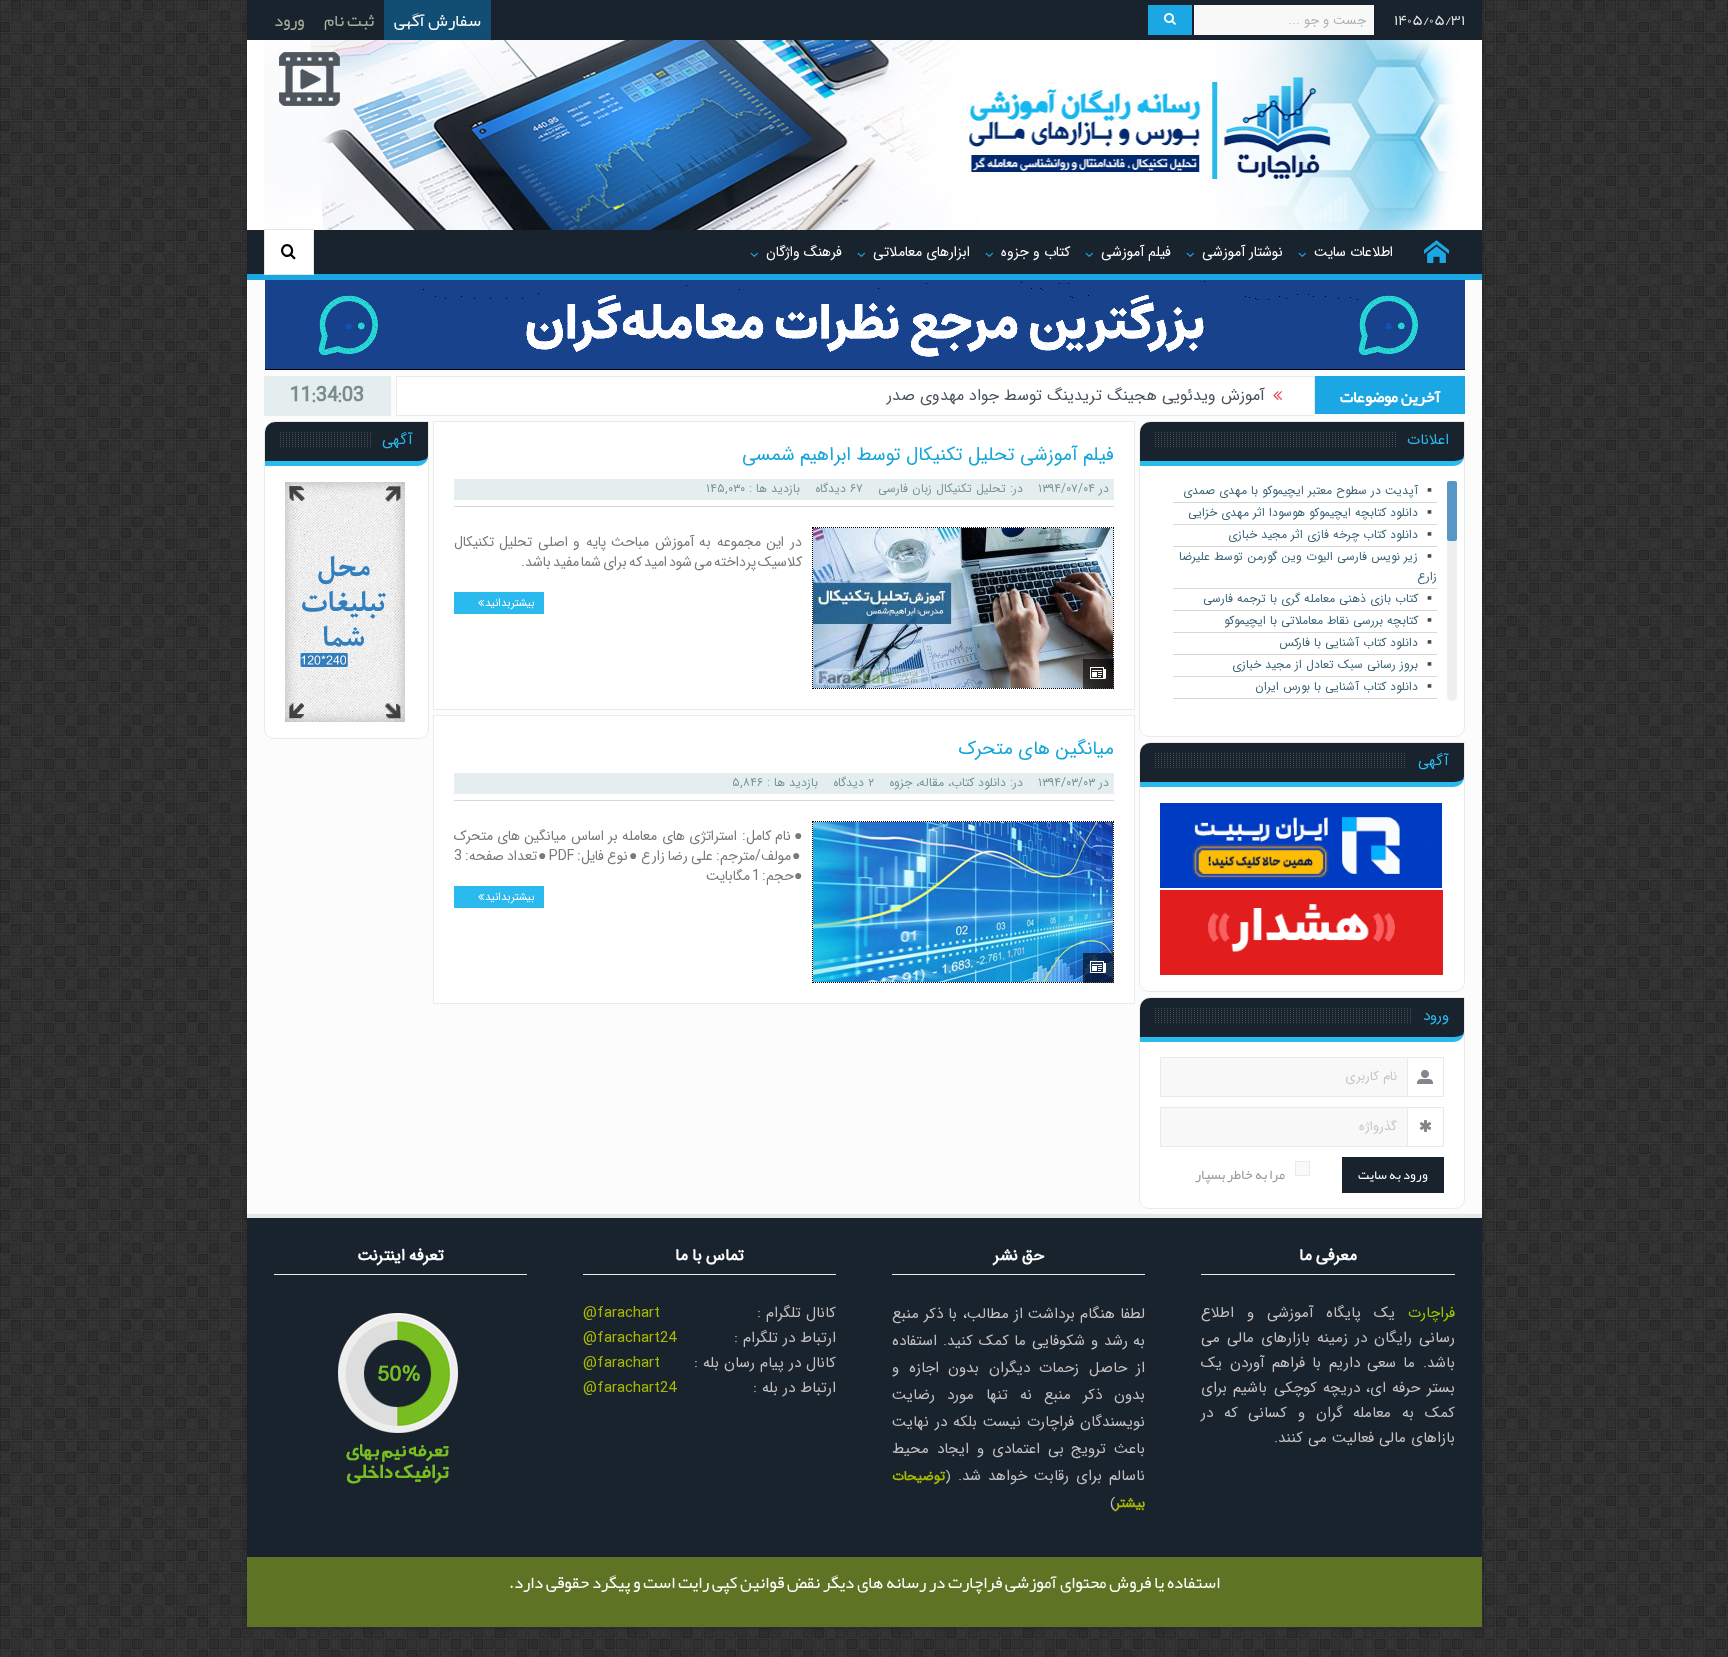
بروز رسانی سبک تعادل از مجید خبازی (1325, 664)
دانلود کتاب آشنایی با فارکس (1348, 642)
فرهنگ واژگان (804, 252)
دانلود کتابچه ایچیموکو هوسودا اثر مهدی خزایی (1303, 512)
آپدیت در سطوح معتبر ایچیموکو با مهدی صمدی (1300, 490)
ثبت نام (349, 20)
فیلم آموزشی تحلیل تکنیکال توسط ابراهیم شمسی (928, 455)
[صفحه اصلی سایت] (1436, 252)
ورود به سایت (1393, 1175)
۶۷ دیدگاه (839, 488)
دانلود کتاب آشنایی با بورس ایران (1336, 686)
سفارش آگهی (437, 20)
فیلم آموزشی (1136, 252)
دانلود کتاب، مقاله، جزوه (947, 782)
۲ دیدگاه (853, 782)
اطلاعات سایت (1353, 252)
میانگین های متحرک (1036, 749)
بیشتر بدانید (509, 603)
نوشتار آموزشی (1242, 252)
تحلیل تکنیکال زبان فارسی (942, 488)
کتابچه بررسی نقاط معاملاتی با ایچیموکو (1321, 620)
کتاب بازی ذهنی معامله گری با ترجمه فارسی (1310, 598)
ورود (289, 20)
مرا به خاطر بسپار (1240, 1174)
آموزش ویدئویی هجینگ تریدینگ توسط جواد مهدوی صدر (1076, 395)
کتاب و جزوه (1035, 252)
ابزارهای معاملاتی (921, 252)
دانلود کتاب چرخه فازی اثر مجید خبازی (1323, 534)
